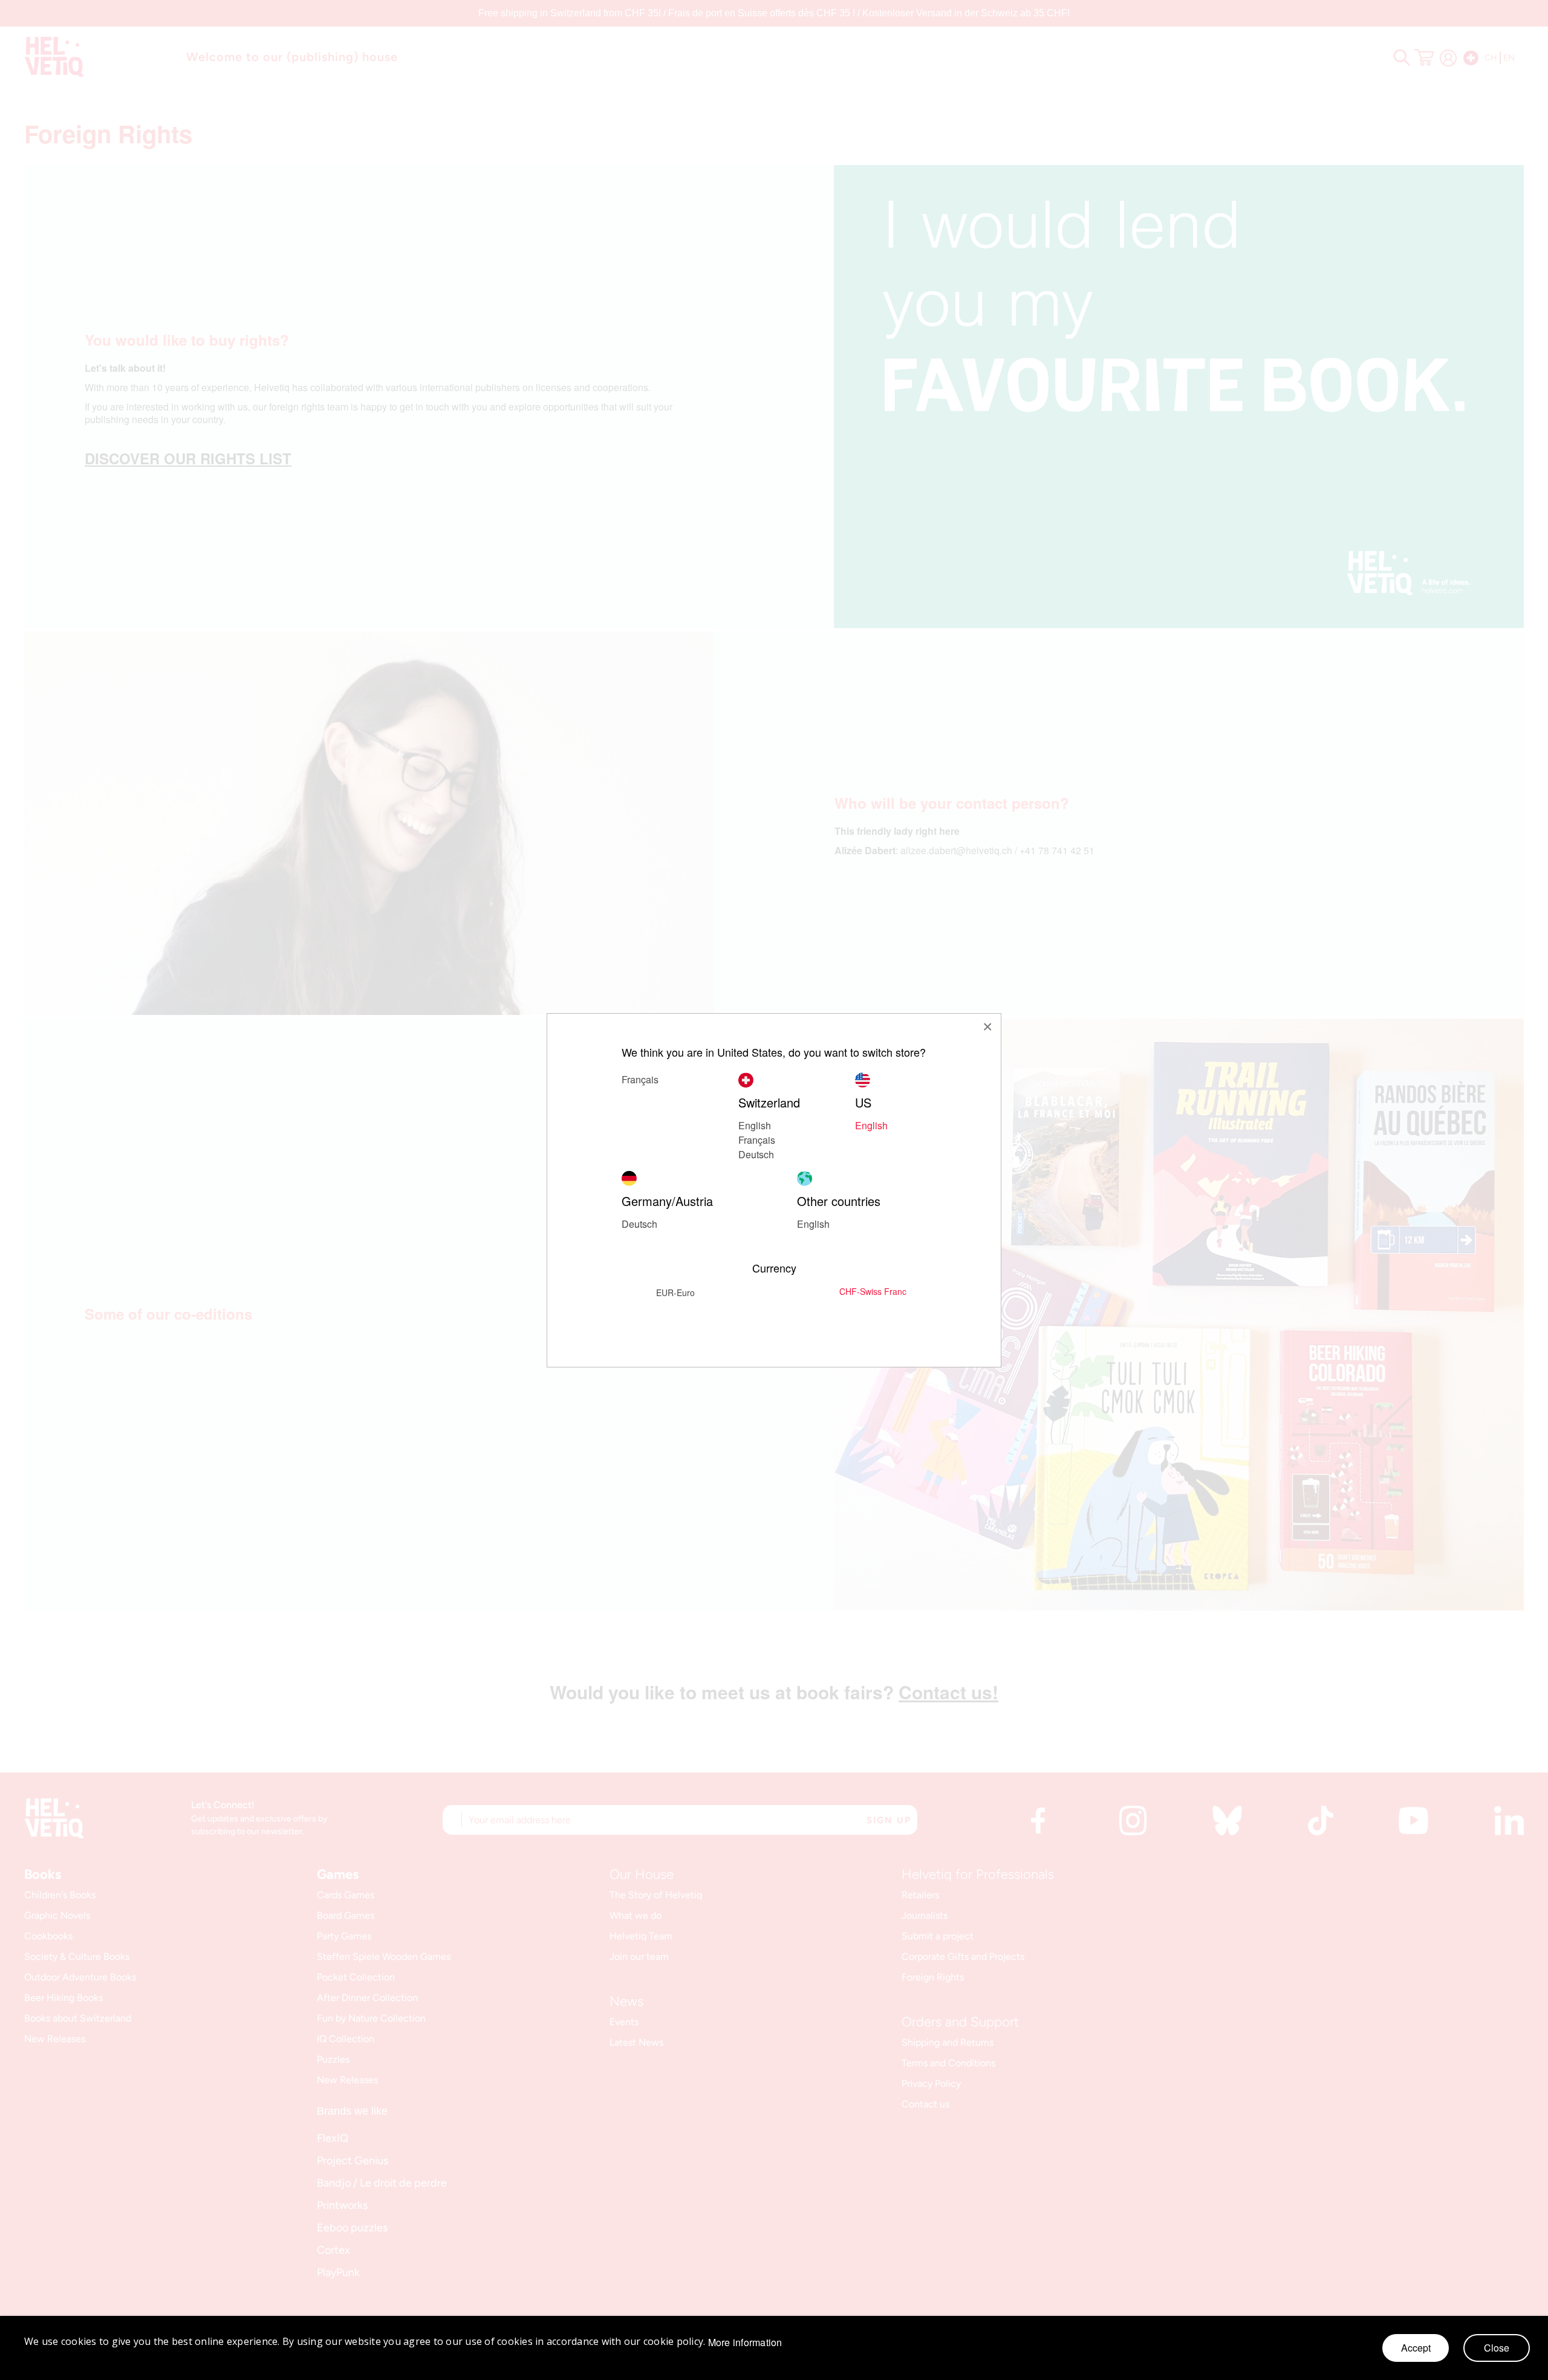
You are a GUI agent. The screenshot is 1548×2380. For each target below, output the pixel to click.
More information (745, 2343)
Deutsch (756, 1154)
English (755, 1125)
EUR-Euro (675, 1292)
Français (757, 1140)
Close (1497, 2348)
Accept (1416, 2348)
